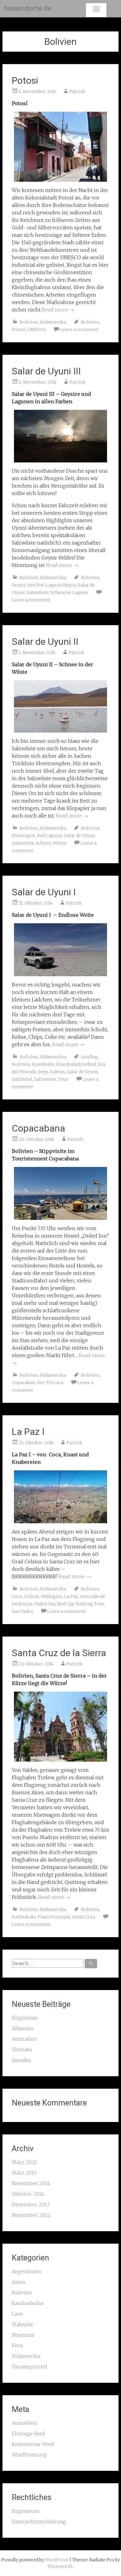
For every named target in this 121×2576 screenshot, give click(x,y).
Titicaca (55, 1383)
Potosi (25, 80)
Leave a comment (79, 330)
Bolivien (29, 322)
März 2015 (24, 2173)
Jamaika (21, 2060)
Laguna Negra (61, 585)
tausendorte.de (28, 8)
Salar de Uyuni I (44, 892)
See (41, 1383)
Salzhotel (22, 1079)
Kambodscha (27, 2303)
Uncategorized (29, 2367)
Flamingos (23, 836)
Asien (19, 2282)
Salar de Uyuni (79, 836)
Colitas (31, 1596)
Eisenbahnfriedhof (76, 1064)
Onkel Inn (45, 1604)
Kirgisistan (25, 2018)
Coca (17, 1596)
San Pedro (22, 1611)
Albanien (23, 2028)
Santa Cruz (84, 1917)
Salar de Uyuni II (45, 642)
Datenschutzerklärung (39, 2522)
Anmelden (25, 2423)
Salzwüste (38, 592)
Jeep (43, 1072)
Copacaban (23, 1383)
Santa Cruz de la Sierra (59, 1653)
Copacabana (38, 1128)
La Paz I (28, 1432)
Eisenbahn (43, 1064)
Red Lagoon (49, 836)
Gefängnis (52, 1596)
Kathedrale (24, 1917)
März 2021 (24, 2162)
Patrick (77, 91)
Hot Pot (36, 585)
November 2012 (31, 2215)
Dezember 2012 (31, 2204)
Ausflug (89, 1057)
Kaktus (57, 1072)
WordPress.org (29, 2455)
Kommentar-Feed (33, 2444)
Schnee (43, 843)
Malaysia (22, 2324)
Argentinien (27, 2271)
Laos (17, 2314)
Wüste (60, 843)
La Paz (71, 1596)
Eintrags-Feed (29, 2433)
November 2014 (31, 2183)
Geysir (19, 585)
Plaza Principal (54, 1917)
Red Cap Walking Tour (81, 1604)
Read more (58, 310)
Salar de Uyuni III (46, 371)
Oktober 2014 (28, 2194)
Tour (63, 1079)
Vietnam (22, 2049)
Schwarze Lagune (69, 592)
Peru (17, 2345)
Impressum (26, 2511)
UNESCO (37, 330)
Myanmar (23, 2335)
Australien (24, 2039)
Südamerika (53, 322)
